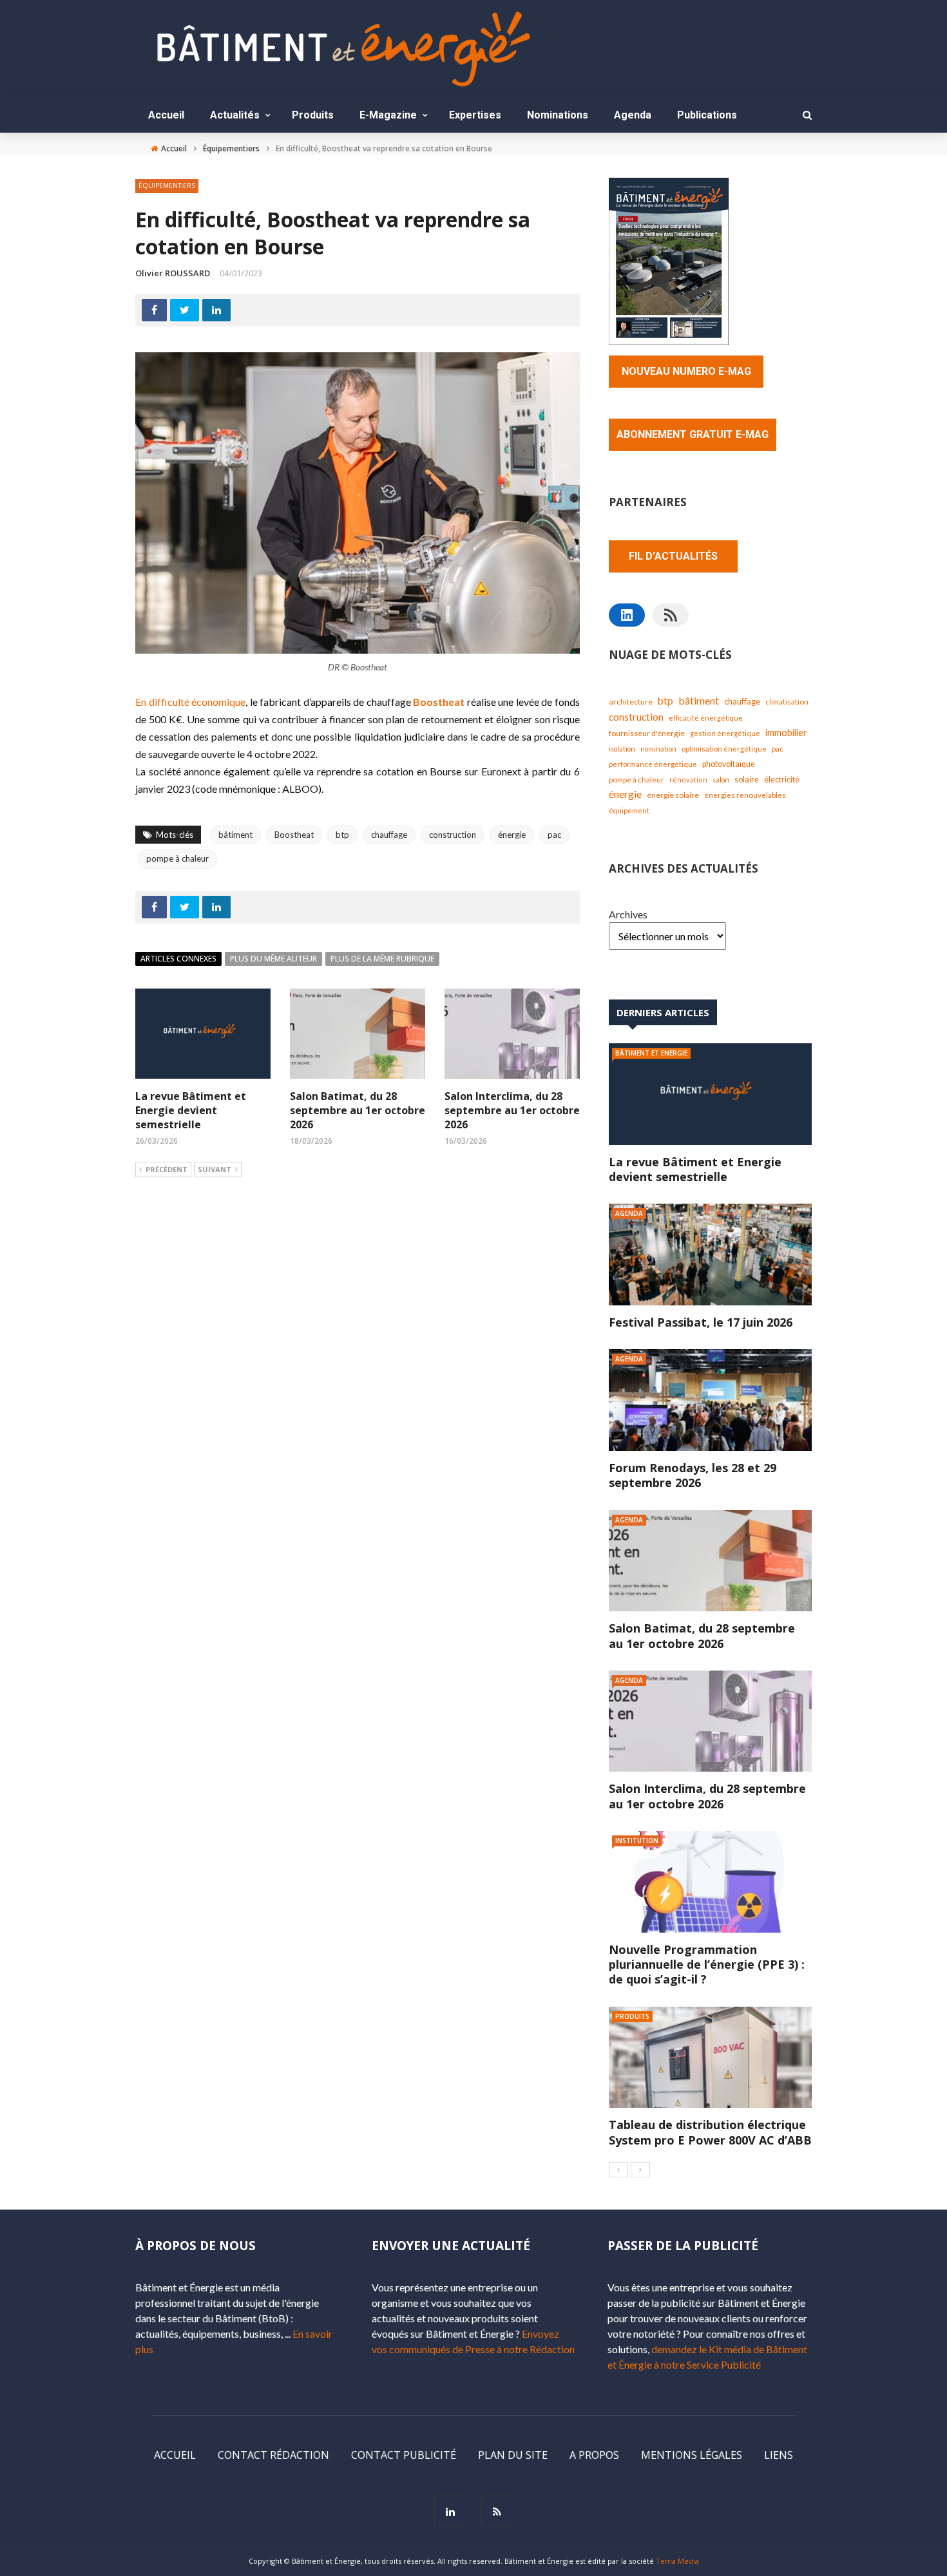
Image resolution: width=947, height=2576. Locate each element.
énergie (512, 835)
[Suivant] (640, 2170)
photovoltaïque (729, 764)
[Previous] (618, 2170)
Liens (779, 2455)
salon (721, 780)
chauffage (389, 835)
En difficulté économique (190, 702)
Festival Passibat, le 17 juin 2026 (701, 1322)
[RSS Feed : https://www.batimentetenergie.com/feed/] (671, 615)
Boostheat (439, 702)
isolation (622, 749)
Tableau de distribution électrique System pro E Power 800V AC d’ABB (710, 2132)
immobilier (786, 733)
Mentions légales (692, 2455)
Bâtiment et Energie (651, 1053)
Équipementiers (167, 185)
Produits (313, 115)
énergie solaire (673, 795)
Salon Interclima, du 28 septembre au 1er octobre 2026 (512, 1111)
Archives (628, 914)
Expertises (475, 115)
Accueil (166, 115)
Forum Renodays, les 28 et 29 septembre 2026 (693, 1475)
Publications (707, 115)
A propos (594, 2455)
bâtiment (235, 835)
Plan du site (513, 2455)
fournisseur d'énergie (647, 733)
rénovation (688, 780)
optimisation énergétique (724, 749)
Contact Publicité (404, 2455)
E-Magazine (388, 115)
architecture (631, 702)
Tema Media (677, 2561)
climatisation (787, 702)
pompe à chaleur (177, 858)
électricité (782, 780)
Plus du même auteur (273, 959)
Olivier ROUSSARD (173, 273)
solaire (747, 779)
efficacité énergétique (706, 718)
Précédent (167, 1169)
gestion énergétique (725, 733)
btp (342, 835)
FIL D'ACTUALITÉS (673, 556)
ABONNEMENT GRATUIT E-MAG (693, 434)
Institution (637, 1841)
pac (554, 835)
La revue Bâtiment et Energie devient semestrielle (191, 1111)
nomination (658, 749)
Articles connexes (178, 959)
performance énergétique (653, 764)
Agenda (633, 115)
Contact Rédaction (273, 2455)
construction (453, 835)
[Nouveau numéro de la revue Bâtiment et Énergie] (669, 260)
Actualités (235, 115)
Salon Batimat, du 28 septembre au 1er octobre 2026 (358, 1111)
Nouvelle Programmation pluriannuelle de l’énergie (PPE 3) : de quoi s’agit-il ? (707, 1965)
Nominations (558, 115)
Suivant (215, 1169)
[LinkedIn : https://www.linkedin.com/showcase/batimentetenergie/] (627, 615)
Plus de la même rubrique (382, 959)
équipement (629, 810)
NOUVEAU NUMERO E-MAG (686, 371)
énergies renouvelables (745, 795)
